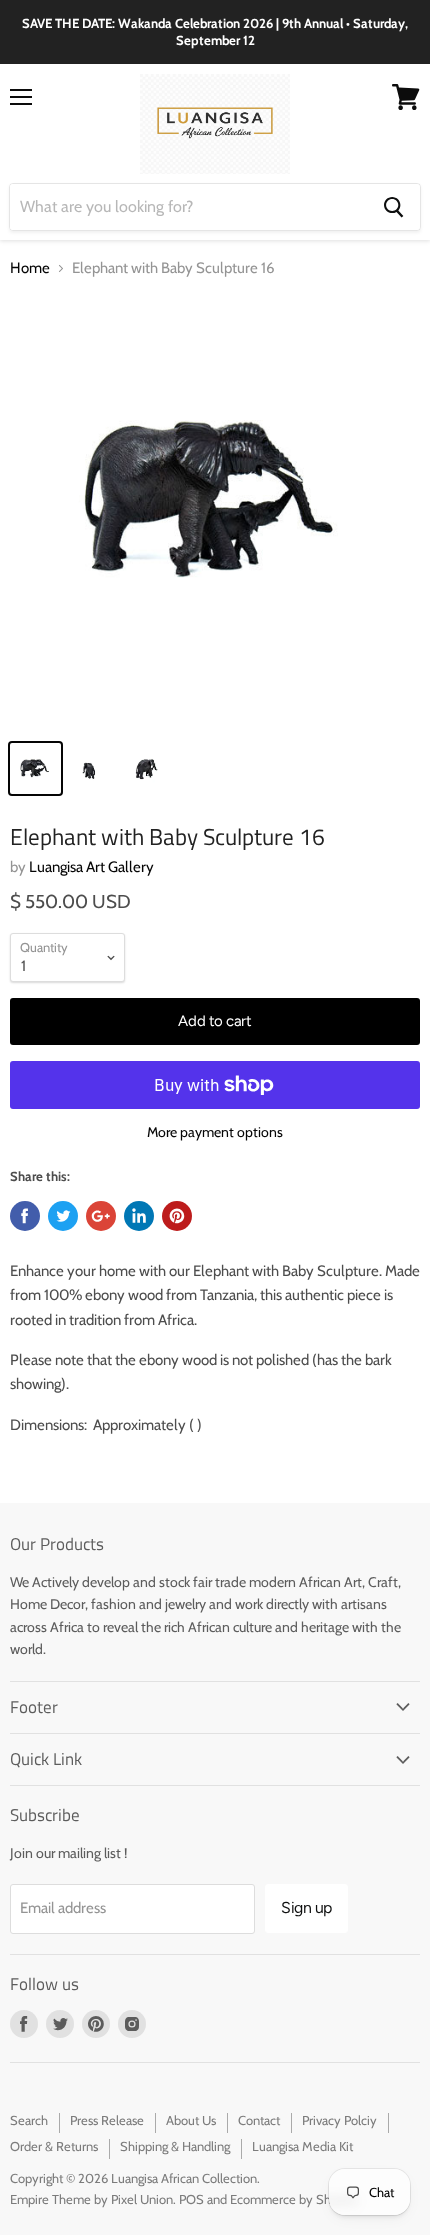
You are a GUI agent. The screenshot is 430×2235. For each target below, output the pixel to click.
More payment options (215, 1132)
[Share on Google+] (101, 1216)
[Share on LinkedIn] (139, 1216)
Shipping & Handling (175, 2146)
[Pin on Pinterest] (177, 1216)
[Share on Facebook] (25, 1216)
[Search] (393, 207)
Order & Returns (54, 2146)
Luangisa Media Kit (302, 2146)
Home (30, 268)
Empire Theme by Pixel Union (91, 2199)
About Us (191, 2120)
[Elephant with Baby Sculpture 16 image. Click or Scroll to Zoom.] (215, 512)
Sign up (306, 1907)
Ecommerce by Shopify (294, 2199)
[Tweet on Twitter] (63, 1216)
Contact (259, 2120)
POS (191, 2199)
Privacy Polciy (339, 2120)
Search (29, 2120)
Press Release (107, 2120)
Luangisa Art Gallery (91, 867)
